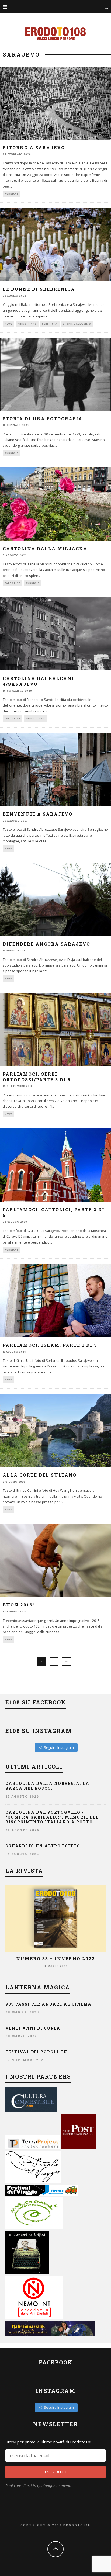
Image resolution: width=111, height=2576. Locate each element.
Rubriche (11, 194)
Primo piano (27, 324)
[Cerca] (106, 7)
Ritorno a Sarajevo (34, 148)
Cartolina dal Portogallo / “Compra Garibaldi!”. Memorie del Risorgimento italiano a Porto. (52, 1817)
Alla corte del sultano (40, 1475)
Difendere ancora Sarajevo (46, 944)
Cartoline (13, 583)
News (8, 324)
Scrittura (50, 324)
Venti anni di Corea (33, 2028)
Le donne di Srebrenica (39, 289)
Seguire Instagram (59, 1747)
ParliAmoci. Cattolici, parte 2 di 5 (54, 1212)
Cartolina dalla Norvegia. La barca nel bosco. (47, 1786)
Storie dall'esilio (77, 324)
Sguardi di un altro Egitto (43, 1846)
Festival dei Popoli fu (36, 2052)
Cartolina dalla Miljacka (45, 548)
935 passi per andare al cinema (48, 2004)
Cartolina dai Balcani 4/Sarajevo (38, 681)
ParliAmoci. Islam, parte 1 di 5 (50, 1345)
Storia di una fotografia (43, 419)
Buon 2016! (18, 1605)
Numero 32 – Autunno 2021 (55, 1959)
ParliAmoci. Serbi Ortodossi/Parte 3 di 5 (37, 1077)
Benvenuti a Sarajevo (38, 814)
